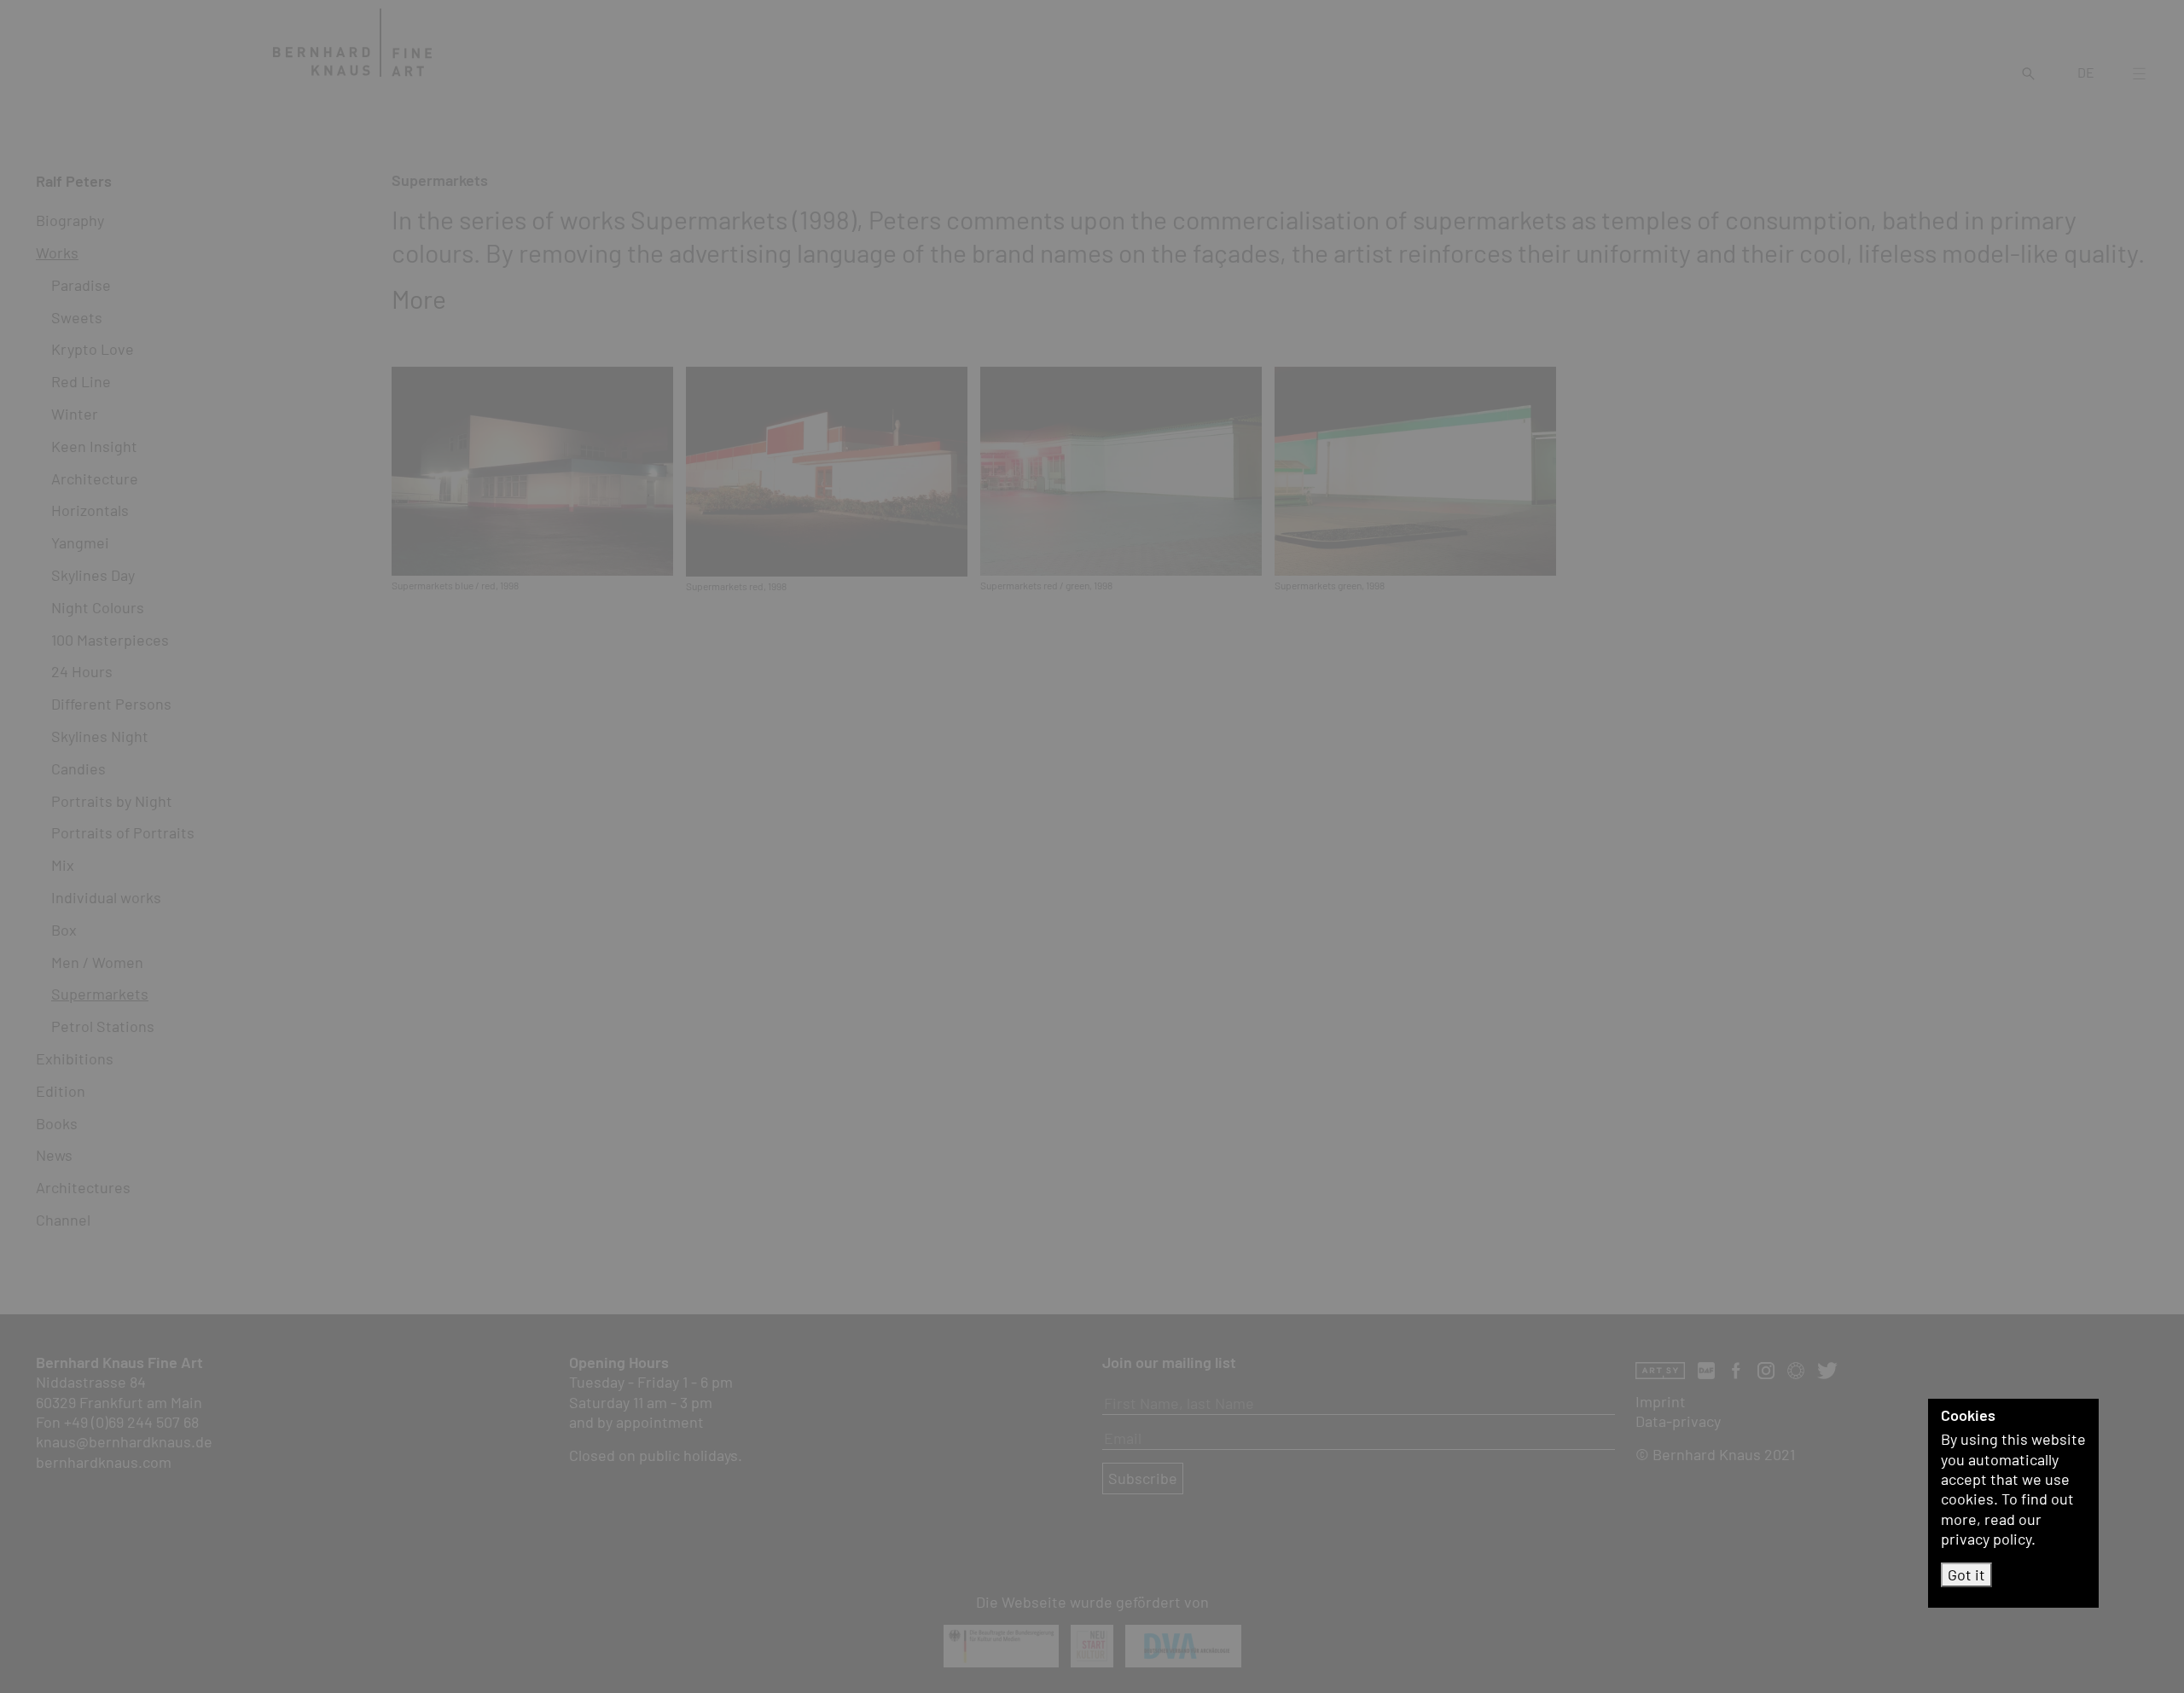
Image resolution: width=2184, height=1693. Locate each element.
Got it (1966, 1574)
